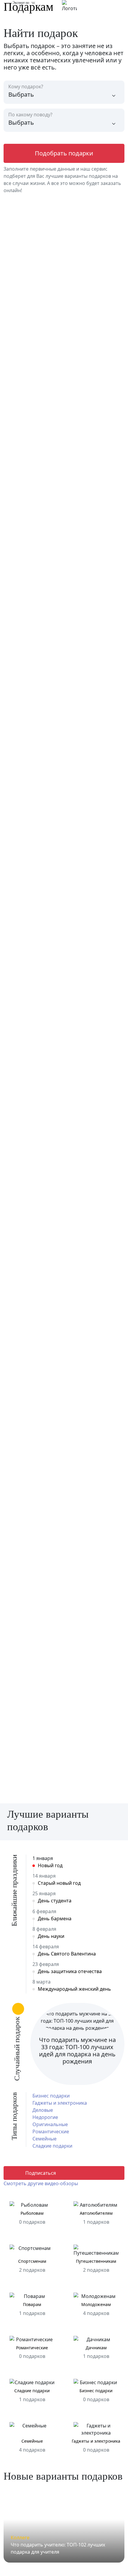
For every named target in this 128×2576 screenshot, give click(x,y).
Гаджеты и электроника (60, 2103)
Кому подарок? (26, 87)
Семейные (45, 2139)
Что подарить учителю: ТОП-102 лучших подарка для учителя (58, 2548)
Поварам (32, 2305)
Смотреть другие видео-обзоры (41, 2183)
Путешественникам (96, 2261)
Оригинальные (50, 2124)
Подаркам (28, 7)
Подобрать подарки (64, 153)
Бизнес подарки (51, 2096)
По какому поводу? (30, 115)
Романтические (51, 2132)
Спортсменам (32, 2261)
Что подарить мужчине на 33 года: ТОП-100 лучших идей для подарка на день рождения (77, 2051)
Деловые (43, 2110)
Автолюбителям (96, 2213)
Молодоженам (96, 2305)
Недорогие (45, 2117)
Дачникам (96, 2348)
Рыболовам (32, 2213)
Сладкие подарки (52, 2146)
